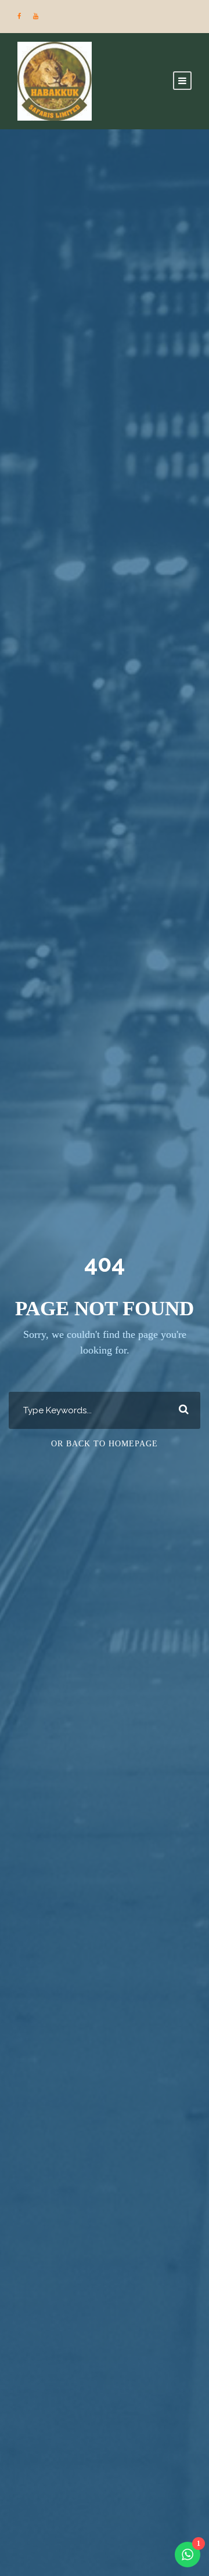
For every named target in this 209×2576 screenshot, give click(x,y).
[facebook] (19, 16)
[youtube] (36, 16)
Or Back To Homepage (105, 1444)
